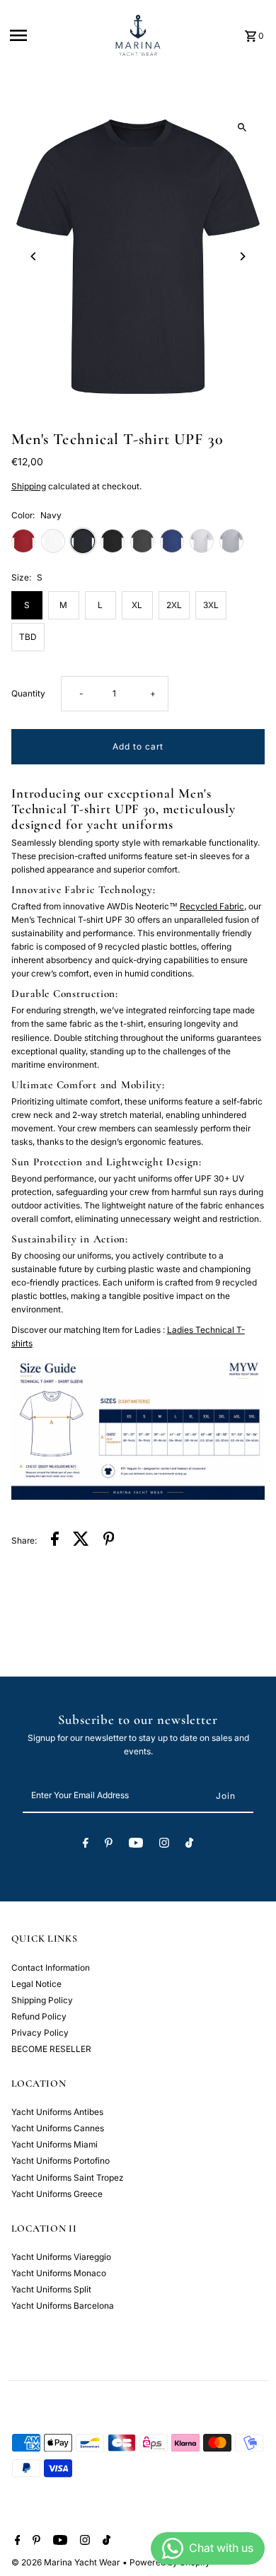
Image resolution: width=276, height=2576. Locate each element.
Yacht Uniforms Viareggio (61, 2257)
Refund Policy (39, 2016)
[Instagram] (164, 1845)
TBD (28, 637)
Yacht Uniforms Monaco (59, 2273)
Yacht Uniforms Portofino (61, 2161)
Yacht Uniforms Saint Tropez (68, 2178)
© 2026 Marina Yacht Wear (67, 2562)
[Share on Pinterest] (109, 1540)
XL (137, 605)
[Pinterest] (109, 1845)
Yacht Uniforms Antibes (57, 2112)
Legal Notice (36, 1984)
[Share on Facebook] (55, 1540)
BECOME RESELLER (51, 2049)
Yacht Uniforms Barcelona (63, 2306)
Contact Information (51, 1968)
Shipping (29, 486)
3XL (211, 605)
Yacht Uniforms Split (51, 2289)
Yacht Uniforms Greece (57, 2194)
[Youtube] (136, 1845)
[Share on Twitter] (81, 1540)
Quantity (28, 693)
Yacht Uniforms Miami (54, 2144)
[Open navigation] (56, 35)
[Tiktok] (189, 1845)
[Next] (242, 256)
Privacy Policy (40, 2033)
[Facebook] (86, 1845)
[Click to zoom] (242, 128)
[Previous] (34, 256)
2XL (174, 605)
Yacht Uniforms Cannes (58, 2128)
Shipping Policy (42, 2000)
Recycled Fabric (212, 906)
